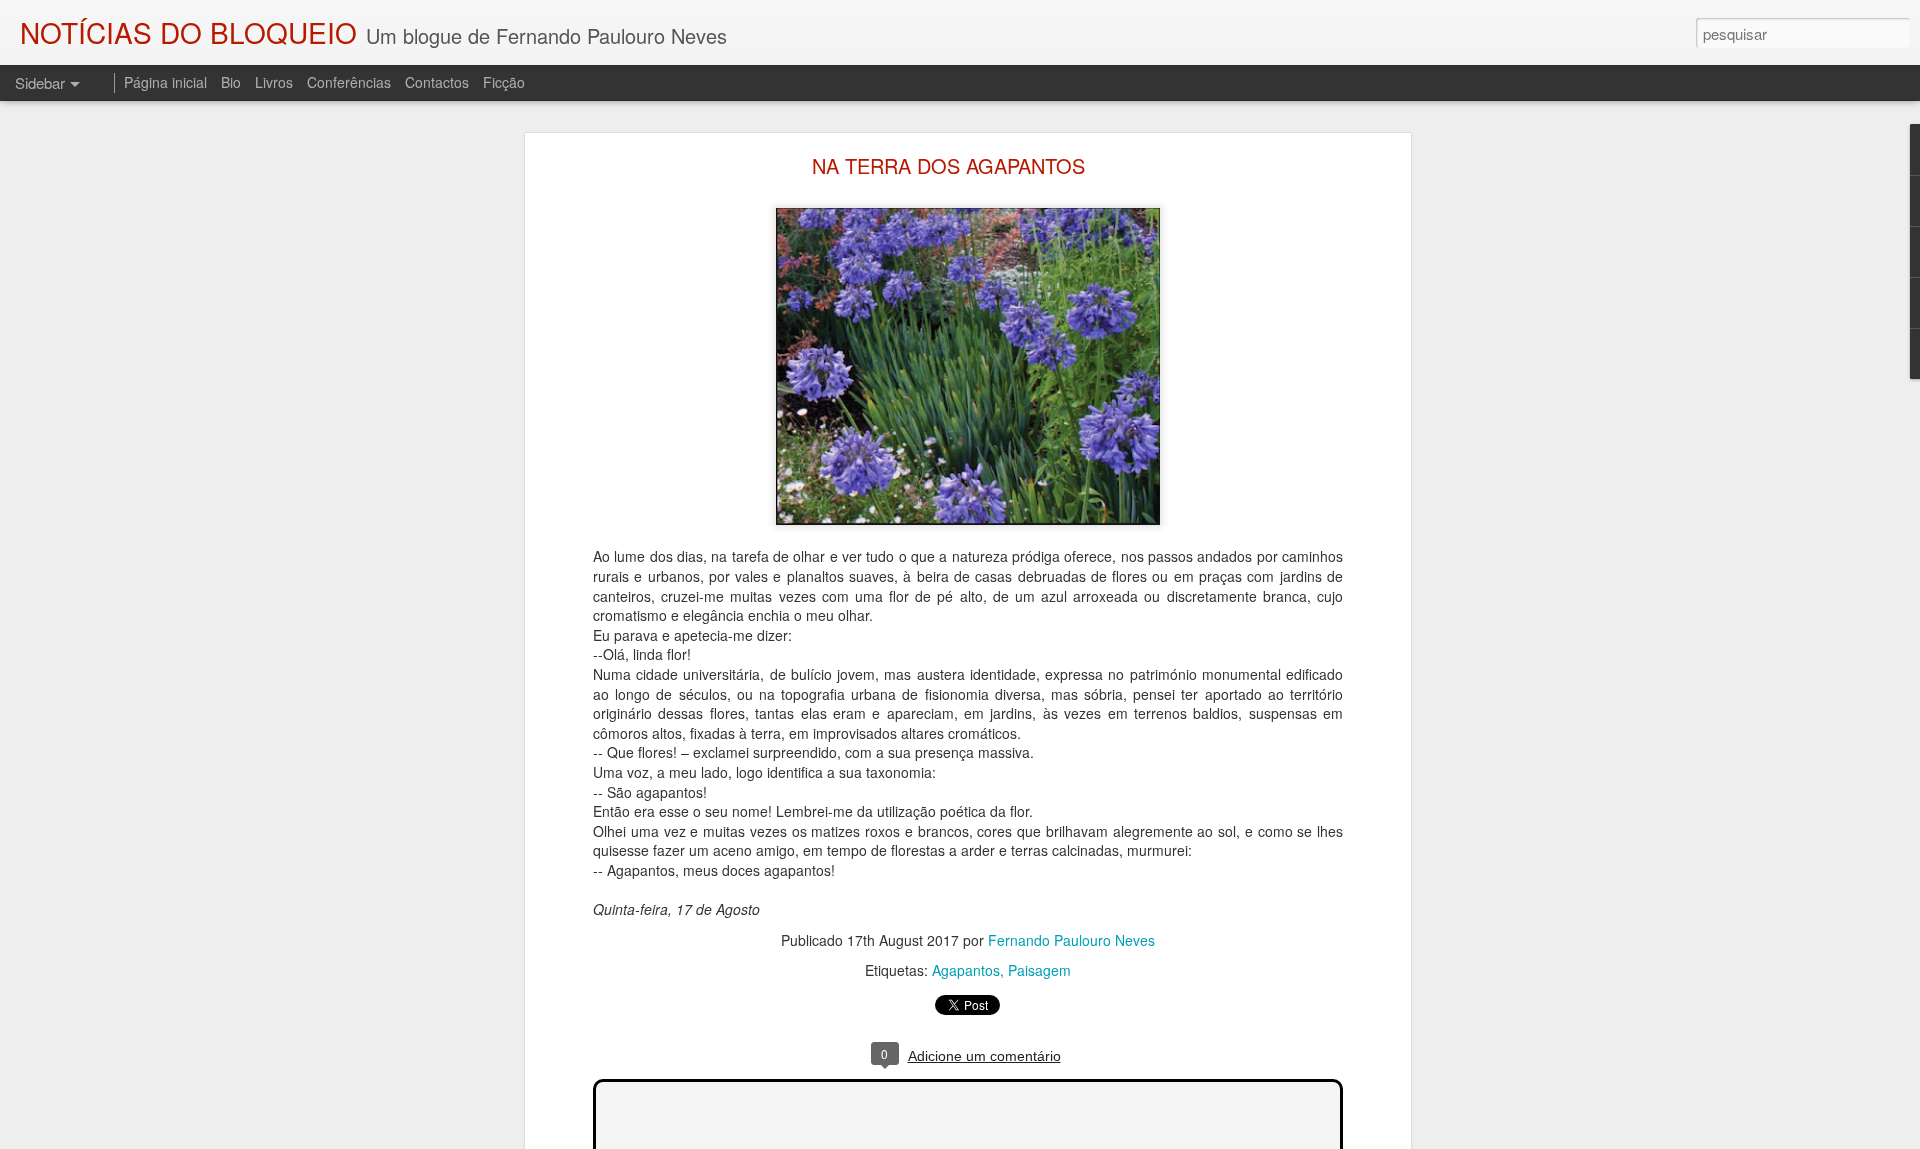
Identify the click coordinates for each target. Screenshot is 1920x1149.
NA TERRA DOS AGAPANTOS (948, 165)
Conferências (349, 82)
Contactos (437, 82)
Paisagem (1039, 970)
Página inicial (165, 82)
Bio (231, 82)
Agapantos (966, 970)
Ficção (504, 82)
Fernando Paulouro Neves (1071, 940)
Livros (274, 82)
